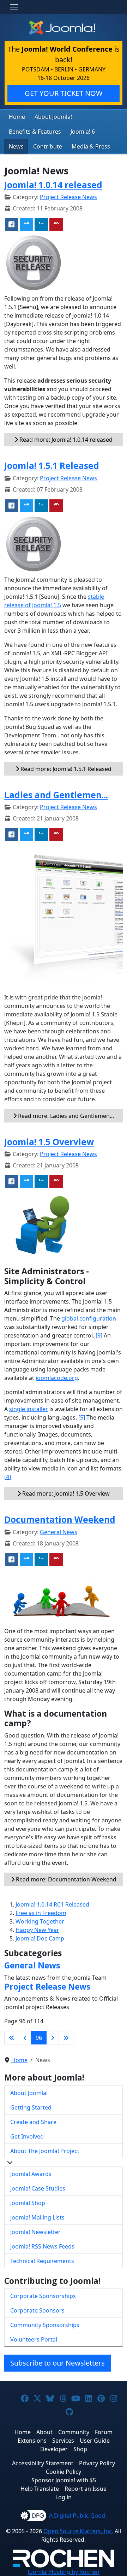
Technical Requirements (42, 2261)
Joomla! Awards (31, 2174)
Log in (64, 2497)
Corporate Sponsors (37, 2310)
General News (59, 1532)
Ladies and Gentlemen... (56, 795)
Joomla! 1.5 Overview (49, 1142)
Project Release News (68, 197)
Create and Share (33, 2122)
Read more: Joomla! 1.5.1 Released (65, 769)
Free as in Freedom (41, 1913)
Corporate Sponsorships (43, 2296)
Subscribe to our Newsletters (58, 2363)
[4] (8, 1477)
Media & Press (91, 146)
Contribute (48, 146)
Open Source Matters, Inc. (78, 2531)
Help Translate (40, 2489)
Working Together (40, 1921)
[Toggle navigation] (14, 7)
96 (39, 2038)
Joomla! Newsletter (35, 2232)
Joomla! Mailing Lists (37, 2217)
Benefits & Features (35, 132)
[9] (99, 1335)
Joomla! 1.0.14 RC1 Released (52, 1904)
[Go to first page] (12, 2038)
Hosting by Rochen (64, 2572)
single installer (29, 1409)
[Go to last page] (66, 2038)
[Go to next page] (53, 2038)
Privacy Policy (97, 2463)
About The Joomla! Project (45, 2151)
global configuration (89, 1318)
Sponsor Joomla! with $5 (64, 2480)
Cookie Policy (64, 2472)
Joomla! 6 (83, 132)
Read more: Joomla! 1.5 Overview (65, 1493)
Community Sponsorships (45, 2325)
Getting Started (31, 2107)
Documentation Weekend (60, 1519)
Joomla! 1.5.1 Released (52, 466)
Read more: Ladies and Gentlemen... (65, 1116)
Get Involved (27, 2136)
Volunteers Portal (34, 2339)
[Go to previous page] (25, 2038)
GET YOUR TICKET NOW (64, 93)
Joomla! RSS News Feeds (42, 2246)
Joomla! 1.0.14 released (53, 185)
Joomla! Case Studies (38, 2188)
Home (17, 117)
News (16, 146)
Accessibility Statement (43, 2463)
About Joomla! (53, 117)
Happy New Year (37, 1930)
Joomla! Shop (28, 2203)
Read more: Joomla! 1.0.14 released (65, 440)
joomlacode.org (57, 1378)
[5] (82, 1417)
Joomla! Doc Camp (40, 1938)
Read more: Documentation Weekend (65, 1879)
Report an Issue (86, 2489)
